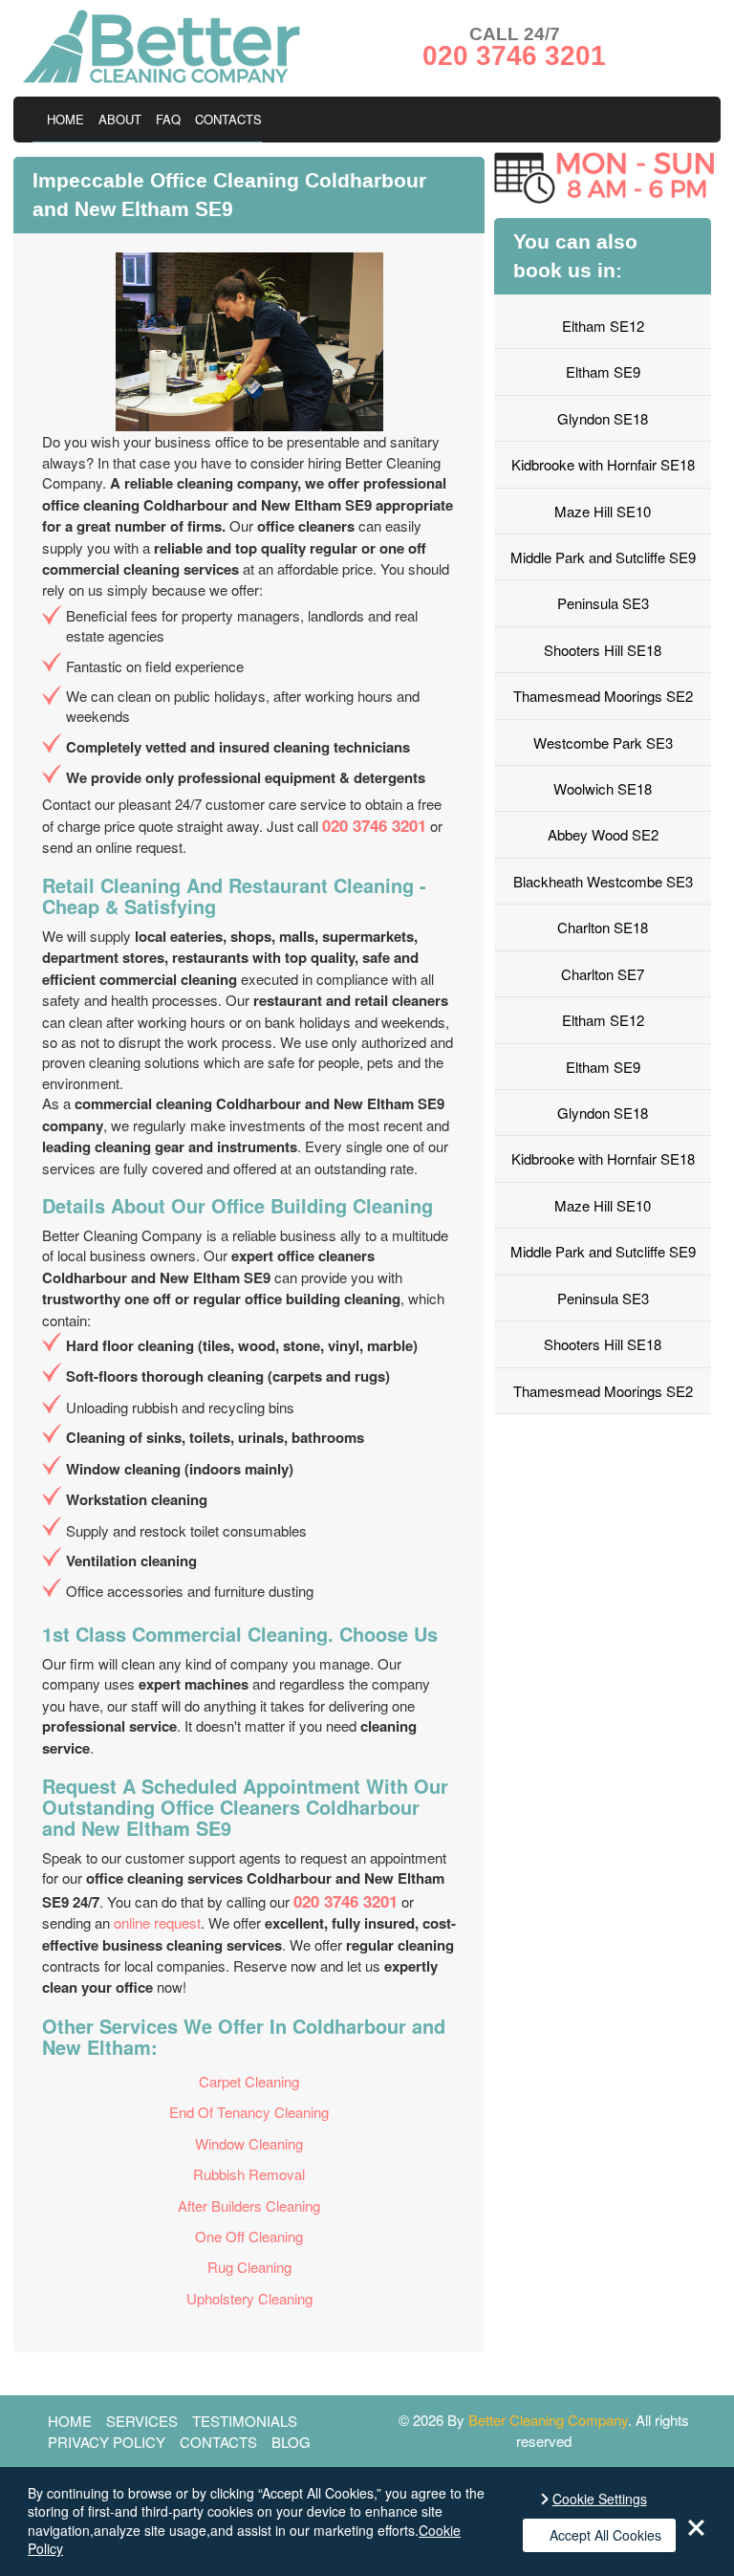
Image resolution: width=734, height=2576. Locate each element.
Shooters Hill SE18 (603, 650)
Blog (291, 2442)
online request (157, 1922)
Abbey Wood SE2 (603, 834)
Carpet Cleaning (249, 2081)
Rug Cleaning (249, 2267)
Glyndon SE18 (603, 418)
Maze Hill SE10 (603, 511)
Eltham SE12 (603, 326)
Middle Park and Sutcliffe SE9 (603, 557)
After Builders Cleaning (249, 2205)
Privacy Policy (107, 2442)
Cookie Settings (600, 2499)
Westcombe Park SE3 (603, 742)
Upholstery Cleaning (249, 2298)
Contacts (228, 119)
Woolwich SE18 (603, 788)
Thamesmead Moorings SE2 (603, 696)
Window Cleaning (249, 2143)
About (120, 119)
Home (65, 119)
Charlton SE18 (603, 927)
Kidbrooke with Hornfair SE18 (603, 464)
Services (142, 2421)
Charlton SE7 (603, 974)
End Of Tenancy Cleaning (249, 2112)
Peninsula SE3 (603, 603)
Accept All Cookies (605, 2535)
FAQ (168, 119)
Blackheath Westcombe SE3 (603, 881)
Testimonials (245, 2421)
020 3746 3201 (374, 825)
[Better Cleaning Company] (162, 77)
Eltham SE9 (603, 371)
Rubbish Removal (249, 2174)
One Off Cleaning (249, 2236)
